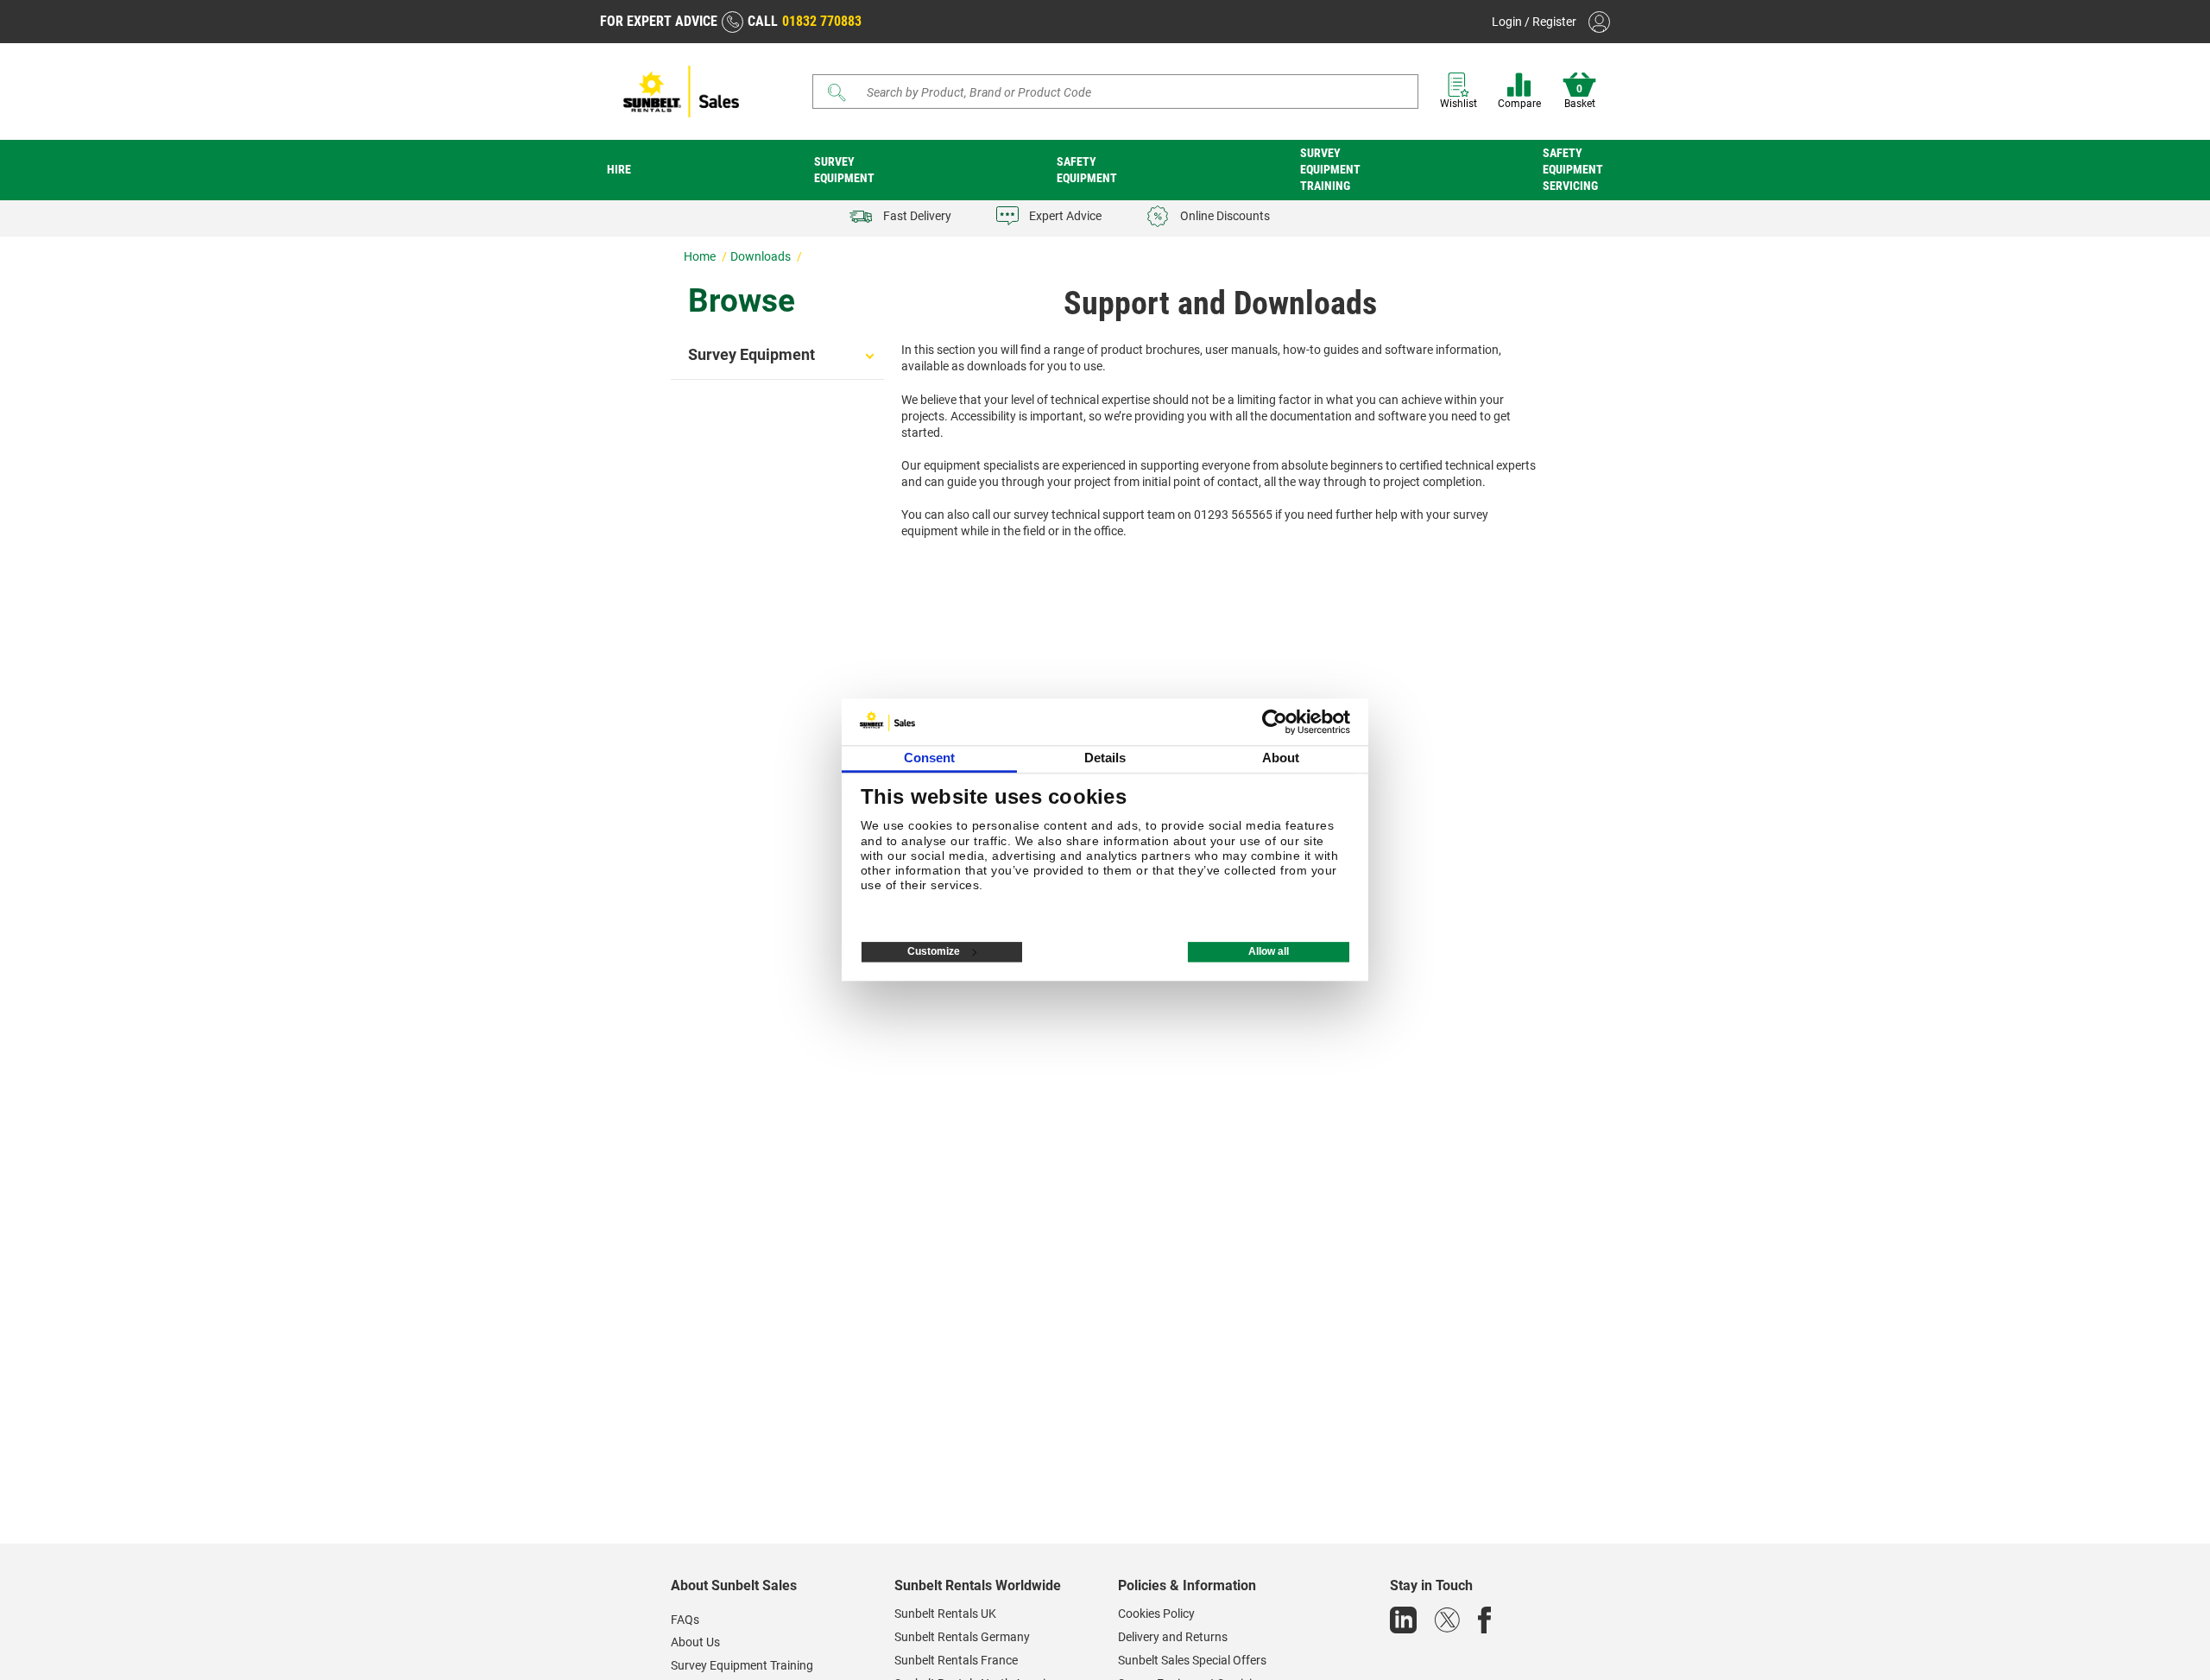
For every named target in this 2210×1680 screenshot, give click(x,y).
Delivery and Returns (1173, 1637)
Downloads (762, 256)
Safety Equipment (1087, 170)
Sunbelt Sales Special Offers (1192, 1660)
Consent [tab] (930, 758)
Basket (1580, 97)
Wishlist (1459, 104)
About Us (695, 1642)
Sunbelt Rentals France (956, 1660)
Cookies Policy (1156, 1614)
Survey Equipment (844, 170)
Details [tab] (1105, 758)
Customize (934, 952)
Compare (1519, 104)
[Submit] (837, 92)
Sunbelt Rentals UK (945, 1614)
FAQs (685, 1620)
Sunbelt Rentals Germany (962, 1637)
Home (701, 256)
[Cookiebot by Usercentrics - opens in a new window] (1275, 722)
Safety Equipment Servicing (1573, 169)
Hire (619, 169)
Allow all (1269, 952)
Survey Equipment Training (1330, 169)
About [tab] (1281, 758)
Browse (742, 301)
